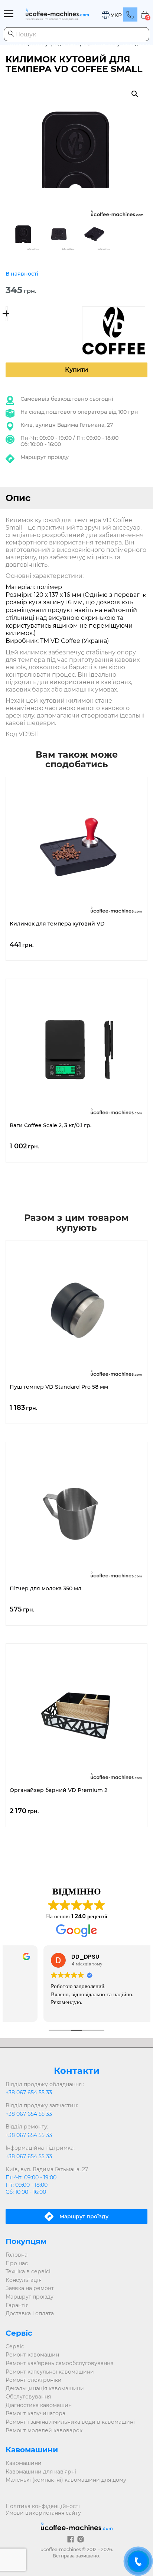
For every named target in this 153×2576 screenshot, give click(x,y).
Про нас (17, 2263)
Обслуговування (28, 2397)
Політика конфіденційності (43, 2506)
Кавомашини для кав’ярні (41, 2472)
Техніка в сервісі (28, 2271)
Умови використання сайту (43, 2513)
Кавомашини (24, 2463)
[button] (111, 15)
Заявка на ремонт (30, 2288)
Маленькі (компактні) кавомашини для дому (66, 2480)
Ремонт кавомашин (32, 2355)
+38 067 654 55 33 (29, 2092)
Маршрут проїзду (45, 457)
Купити (76, 370)
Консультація (24, 2280)
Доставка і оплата (30, 2313)
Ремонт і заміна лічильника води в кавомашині (70, 2422)
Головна (17, 2255)
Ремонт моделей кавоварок (44, 2430)
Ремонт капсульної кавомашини (50, 2372)
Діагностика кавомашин (39, 2405)
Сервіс (15, 2346)
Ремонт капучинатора (35, 2413)
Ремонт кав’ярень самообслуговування (59, 2363)
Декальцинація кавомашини (45, 2388)
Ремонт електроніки (34, 2380)
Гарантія (17, 2305)
